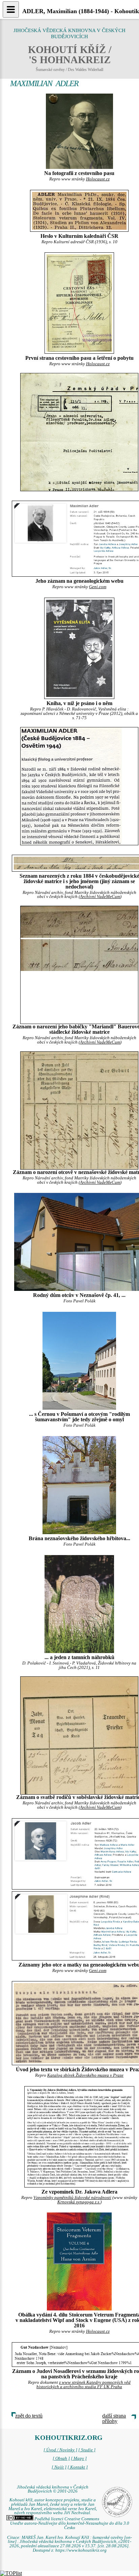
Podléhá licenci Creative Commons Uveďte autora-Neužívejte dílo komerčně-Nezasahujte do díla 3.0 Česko (70, 2523)
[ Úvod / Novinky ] (60, 2450)
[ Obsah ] (61, 2458)
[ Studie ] (87, 2450)
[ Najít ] (59, 2467)
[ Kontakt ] (78, 2467)
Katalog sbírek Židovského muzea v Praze (85, 2075)
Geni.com (98, 587)
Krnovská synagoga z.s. (79, 2202)
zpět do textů (29, 2416)
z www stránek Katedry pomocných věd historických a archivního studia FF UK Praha (84, 2385)
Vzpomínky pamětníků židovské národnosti (72, 2198)
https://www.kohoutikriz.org (81, 2550)
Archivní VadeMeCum (100, 897)
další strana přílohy (114, 2418)
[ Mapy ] (79, 2458)
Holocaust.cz (98, 179)
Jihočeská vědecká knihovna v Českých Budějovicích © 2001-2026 (53, 2489)
